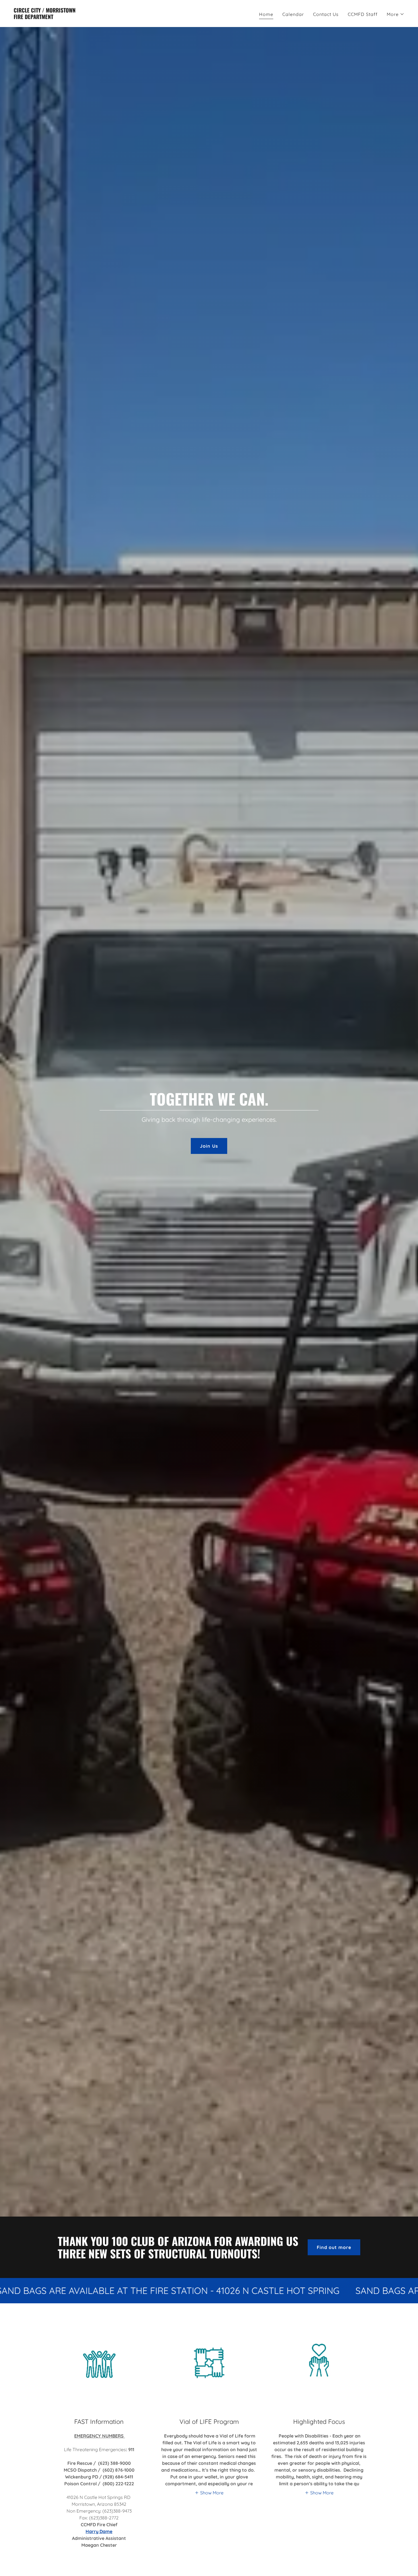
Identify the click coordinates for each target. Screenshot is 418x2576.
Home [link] (266, 14)
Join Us (209, 1146)
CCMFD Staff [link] (363, 14)
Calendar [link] (293, 14)
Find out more (334, 2247)
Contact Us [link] (326, 14)
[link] (45, 17)
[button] (396, 14)
